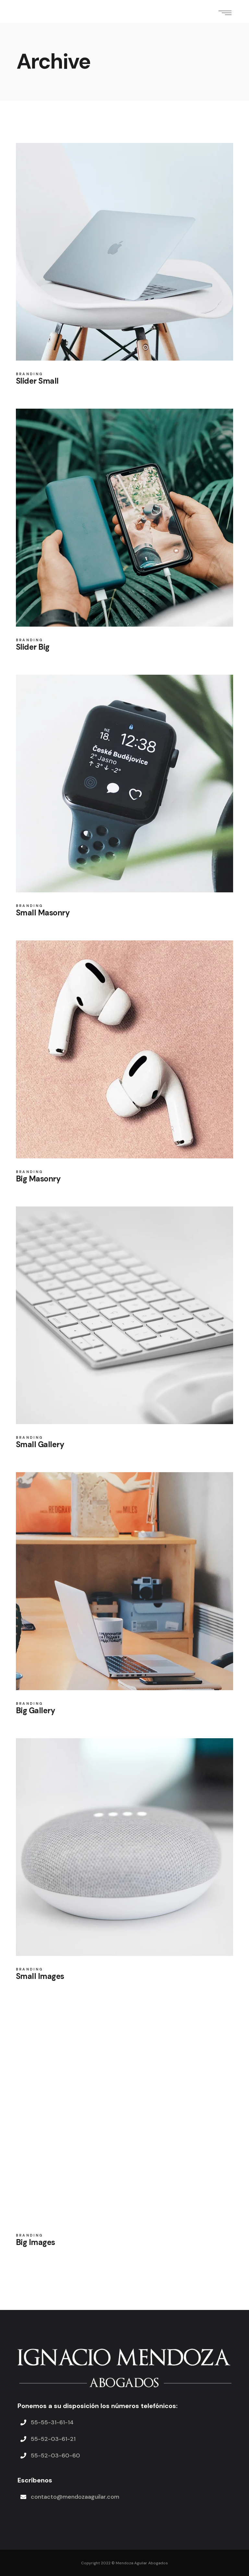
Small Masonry (43, 913)
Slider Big (33, 647)
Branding (30, 374)
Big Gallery (36, 1710)
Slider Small (37, 381)
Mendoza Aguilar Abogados (142, 2563)
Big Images (36, 2242)
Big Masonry (38, 1179)
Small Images (40, 1976)
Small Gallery (40, 1444)
